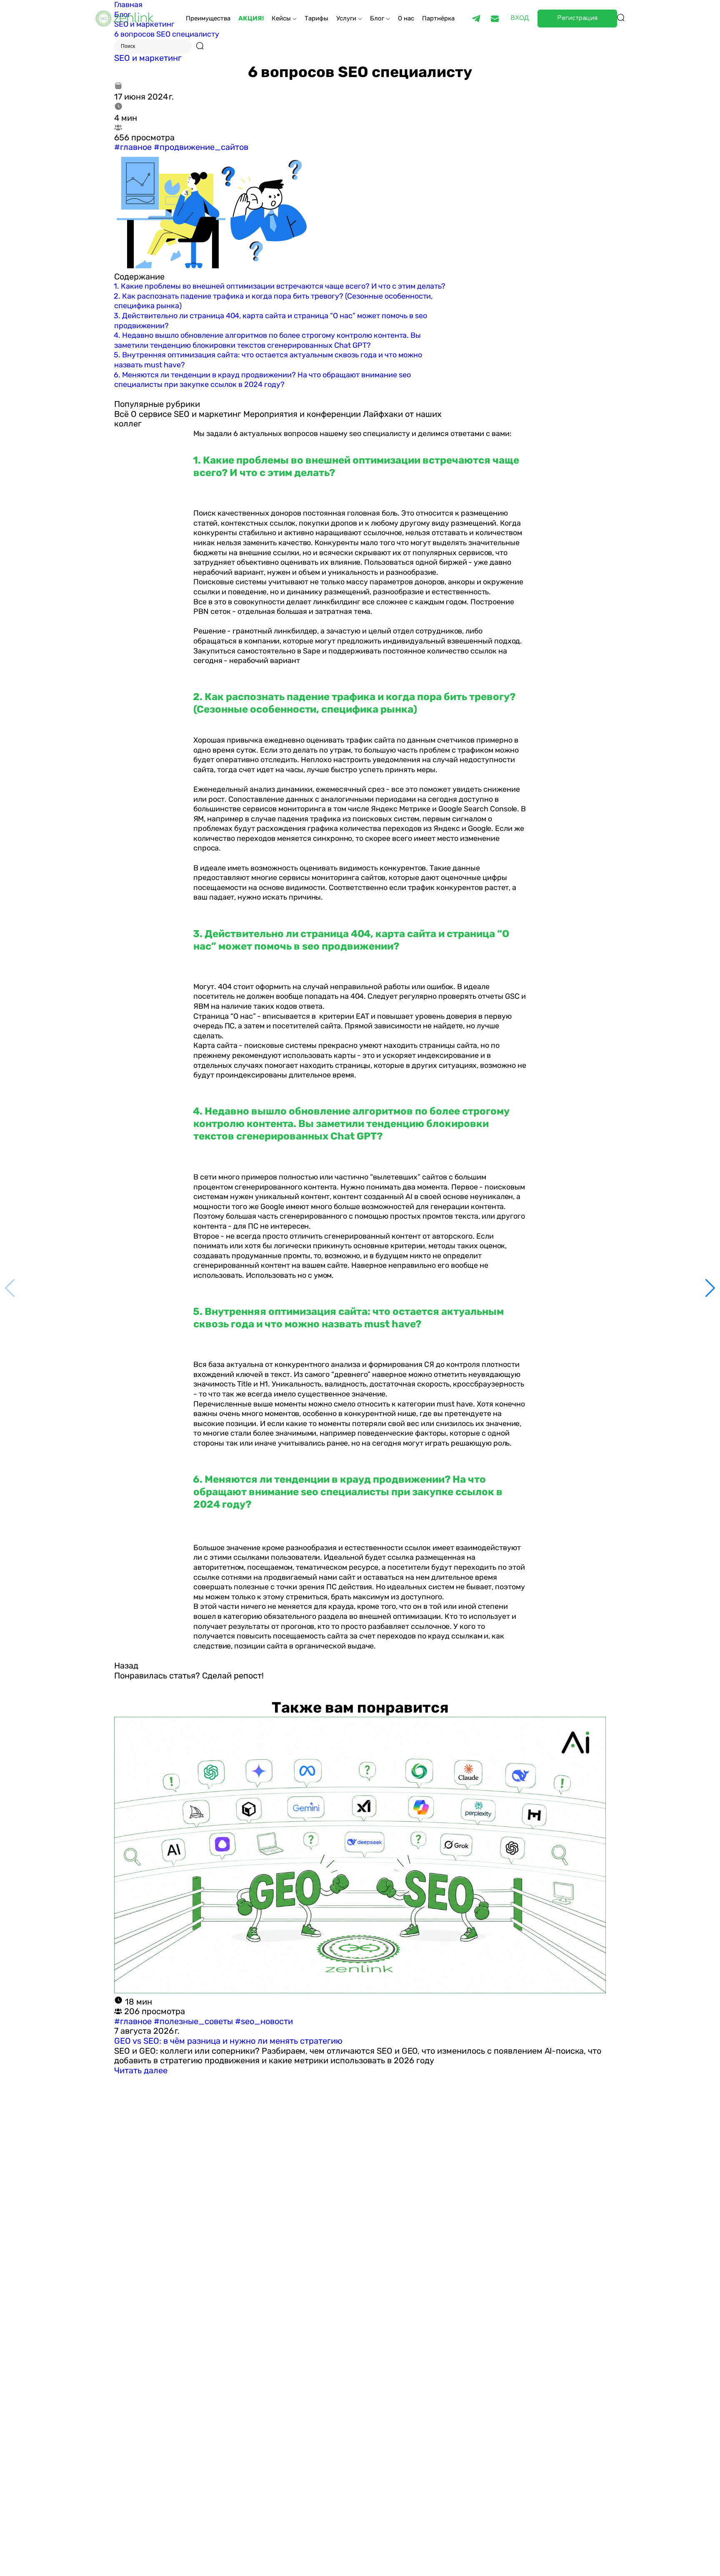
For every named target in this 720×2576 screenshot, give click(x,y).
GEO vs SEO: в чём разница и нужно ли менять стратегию (228, 2041)
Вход (520, 18)
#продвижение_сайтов (201, 147)
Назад (126, 1666)
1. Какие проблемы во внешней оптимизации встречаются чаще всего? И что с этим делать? (280, 286)
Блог (378, 18)
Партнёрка (438, 18)
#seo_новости (264, 2021)
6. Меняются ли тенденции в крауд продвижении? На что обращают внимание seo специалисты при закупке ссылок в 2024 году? (262, 380)
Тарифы (316, 18)
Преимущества (208, 18)
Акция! (251, 18)
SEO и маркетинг (148, 58)
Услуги (347, 18)
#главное (133, 147)
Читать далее (141, 2070)
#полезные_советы (194, 2021)
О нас (406, 18)
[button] (710, 1288)
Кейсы (282, 18)
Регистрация (577, 18)
